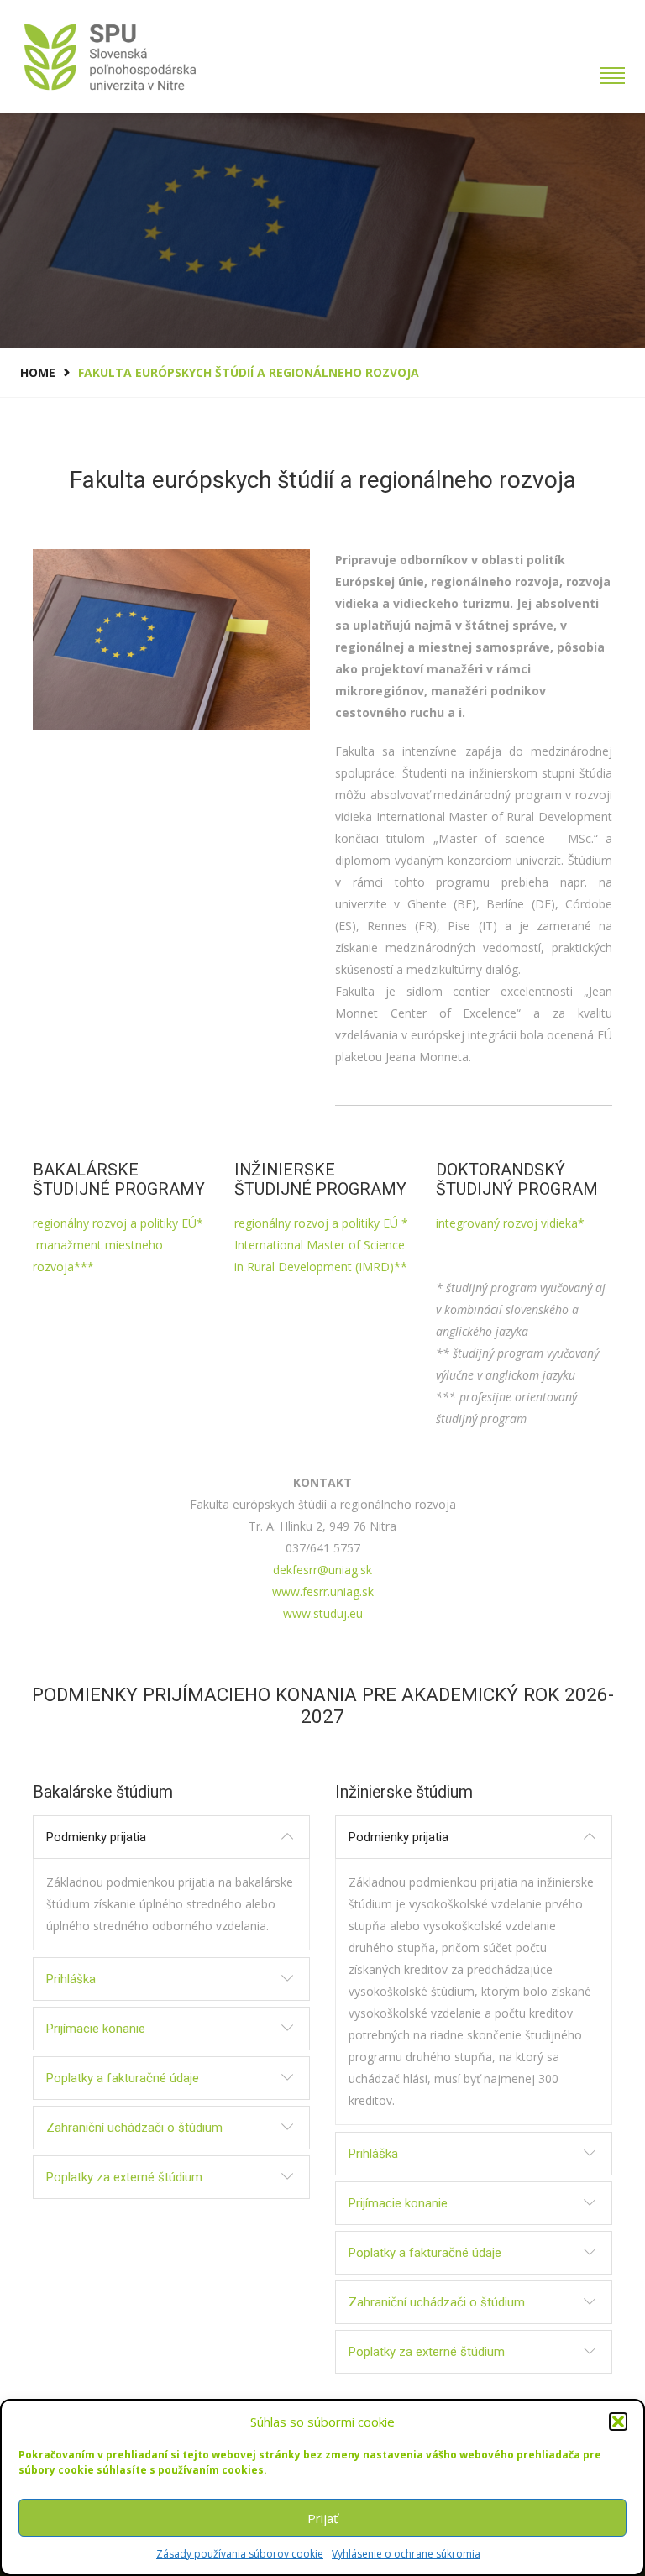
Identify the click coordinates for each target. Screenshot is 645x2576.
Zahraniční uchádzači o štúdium (134, 2128)
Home (38, 372)
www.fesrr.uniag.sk (323, 1592)
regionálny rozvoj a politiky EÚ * (321, 1223)
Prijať (322, 2518)
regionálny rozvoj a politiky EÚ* (118, 1223)
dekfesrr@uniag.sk (322, 1570)
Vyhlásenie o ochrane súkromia (406, 2554)
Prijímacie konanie (96, 2029)
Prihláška (71, 1979)
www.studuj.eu (323, 1613)
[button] (618, 2422)
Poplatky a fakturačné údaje (123, 2078)
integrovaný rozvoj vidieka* (510, 1223)
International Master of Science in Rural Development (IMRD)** (321, 1256)
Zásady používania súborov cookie (240, 2554)
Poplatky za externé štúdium (124, 2177)
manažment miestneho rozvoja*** (98, 1256)
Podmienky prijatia (96, 1837)
